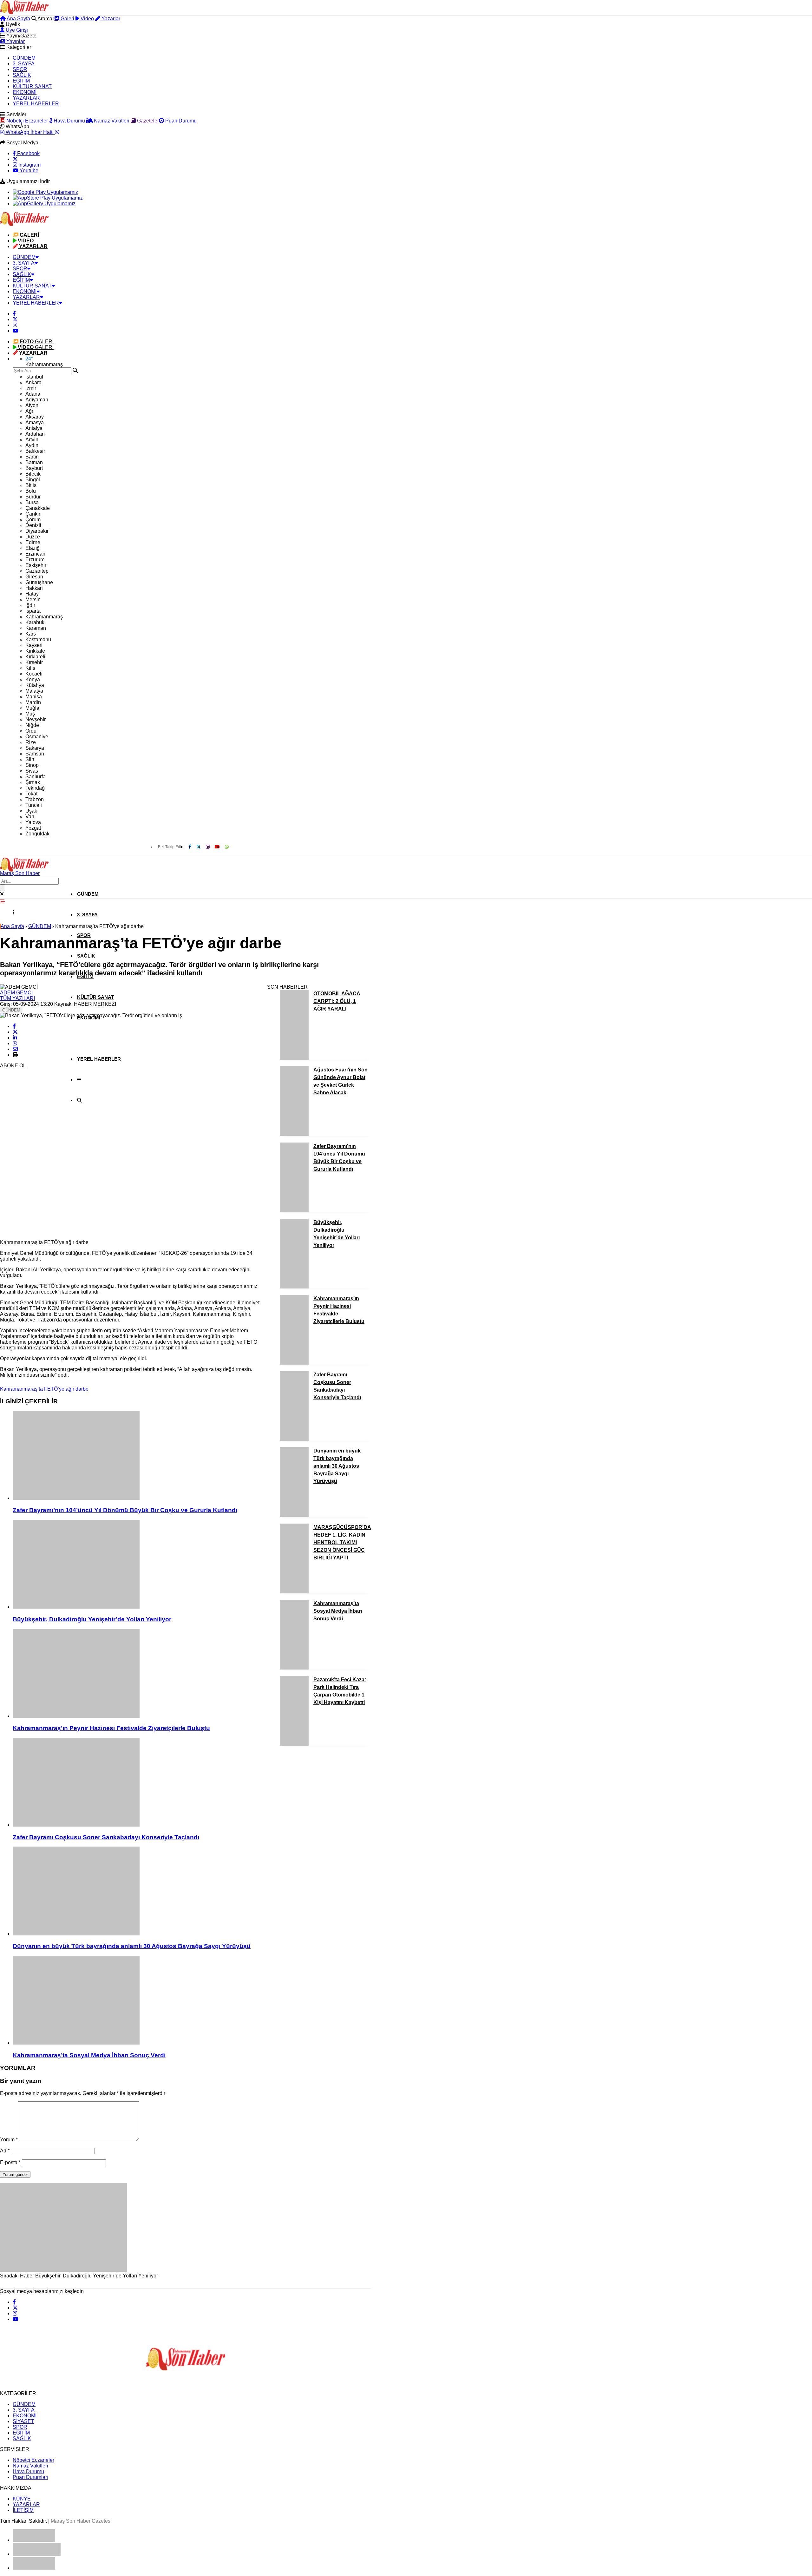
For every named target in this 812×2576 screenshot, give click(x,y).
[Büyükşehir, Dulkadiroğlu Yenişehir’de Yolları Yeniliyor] (137, 1565)
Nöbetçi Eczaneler (26, 121)
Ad (5, 2151)
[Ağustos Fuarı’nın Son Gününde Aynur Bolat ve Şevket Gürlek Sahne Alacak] (294, 1134)
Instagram (29, 165)
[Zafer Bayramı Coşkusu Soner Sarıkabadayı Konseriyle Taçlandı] (137, 1783)
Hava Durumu (69, 121)
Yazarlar (110, 19)
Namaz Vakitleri (111, 121)
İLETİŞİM (23, 2510)
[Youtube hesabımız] (16, 331)
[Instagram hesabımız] (15, 325)
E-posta (10, 2162)
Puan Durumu (180, 121)
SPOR (20, 69)
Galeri (67, 19)
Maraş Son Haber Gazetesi (81, 2521)
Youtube (28, 171)
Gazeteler (147, 121)
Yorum (9, 2140)
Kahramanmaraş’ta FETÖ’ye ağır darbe (44, 1389)
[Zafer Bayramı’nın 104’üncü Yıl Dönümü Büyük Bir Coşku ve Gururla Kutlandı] (137, 1456)
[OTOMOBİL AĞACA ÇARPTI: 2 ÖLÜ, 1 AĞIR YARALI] (294, 1058)
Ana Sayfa (18, 19)
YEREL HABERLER (36, 104)
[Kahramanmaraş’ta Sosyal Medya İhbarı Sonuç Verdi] (137, 2001)
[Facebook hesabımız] (14, 314)
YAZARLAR (26, 98)
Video (87, 19)
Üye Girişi (16, 30)
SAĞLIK (22, 75)
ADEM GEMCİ (16, 993)
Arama (44, 19)
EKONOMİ (25, 92)
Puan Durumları (30, 2477)
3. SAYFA (24, 64)
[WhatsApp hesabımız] (227, 847)
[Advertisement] (48, 1139)
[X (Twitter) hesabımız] (15, 159)
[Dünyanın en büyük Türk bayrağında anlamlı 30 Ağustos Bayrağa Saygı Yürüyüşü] (137, 1892)
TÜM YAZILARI (17, 998)
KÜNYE (22, 2499)
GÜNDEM (24, 58)
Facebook (28, 153)
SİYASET (23, 2421)
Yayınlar (15, 41)
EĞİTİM (21, 81)
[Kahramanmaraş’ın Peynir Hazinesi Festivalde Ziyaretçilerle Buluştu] (137, 1674)
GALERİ (37, 342)
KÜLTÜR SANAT (32, 86)
